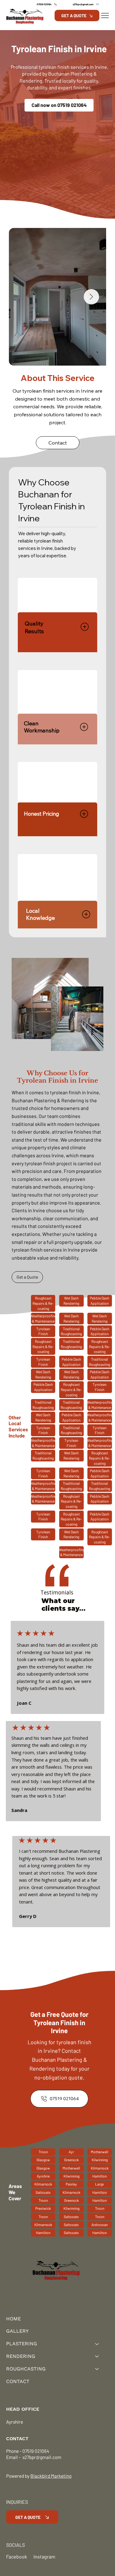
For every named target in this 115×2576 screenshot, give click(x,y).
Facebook (17, 2556)
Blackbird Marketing (51, 2476)
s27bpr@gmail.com (41, 2457)
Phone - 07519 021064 (28, 2451)
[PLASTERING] (97, 2344)
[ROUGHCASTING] (97, 2369)
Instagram (44, 2556)
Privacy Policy (20, 2429)
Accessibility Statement (62, 2429)
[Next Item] (91, 297)
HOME (13, 2319)
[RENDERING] (97, 2356)
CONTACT (18, 2381)
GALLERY (17, 2331)
